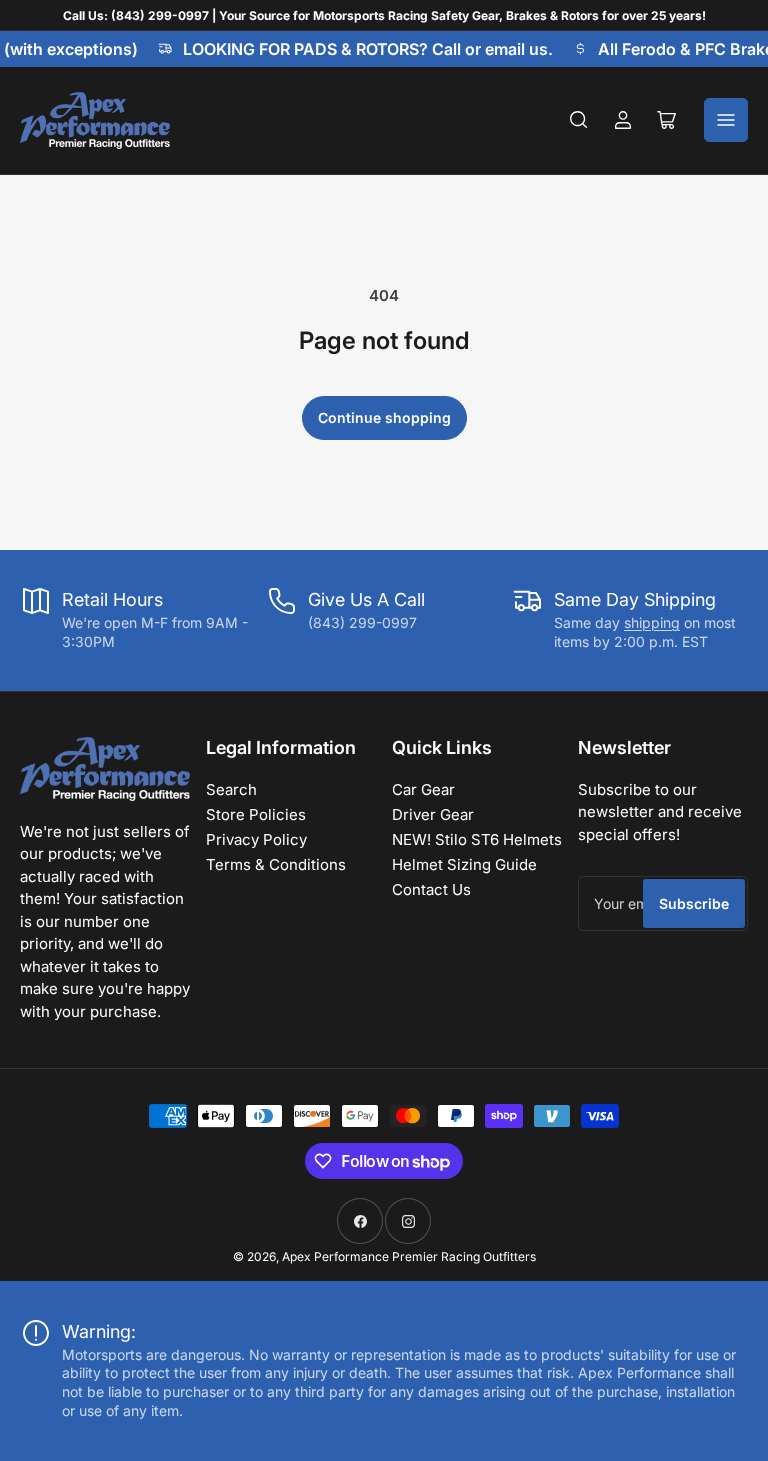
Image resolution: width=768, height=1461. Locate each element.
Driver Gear (433, 814)
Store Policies (256, 814)
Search (231, 789)
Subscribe (694, 903)
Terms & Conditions (276, 864)
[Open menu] (726, 120)
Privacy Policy (256, 839)
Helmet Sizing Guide (464, 864)
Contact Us (431, 889)
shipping (652, 622)
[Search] (579, 120)
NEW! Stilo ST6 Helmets (477, 839)
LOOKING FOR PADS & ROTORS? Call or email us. (363, 49)
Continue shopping (384, 417)
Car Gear (423, 789)
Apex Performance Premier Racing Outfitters (409, 1256)
